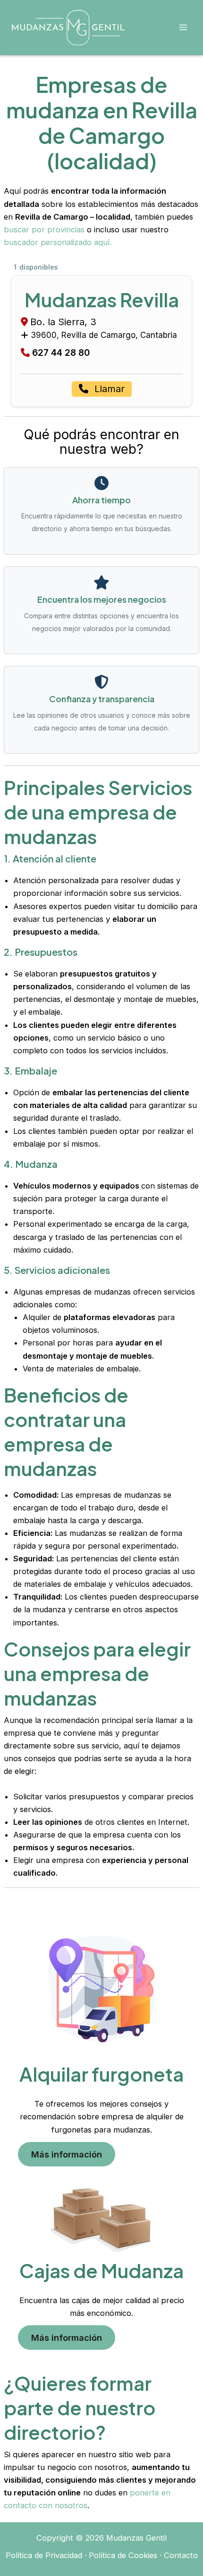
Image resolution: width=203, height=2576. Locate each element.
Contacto (181, 2555)
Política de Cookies (123, 2555)
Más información (67, 2154)
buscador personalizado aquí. (58, 242)
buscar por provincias (44, 230)
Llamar (108, 389)
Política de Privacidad (44, 2555)
